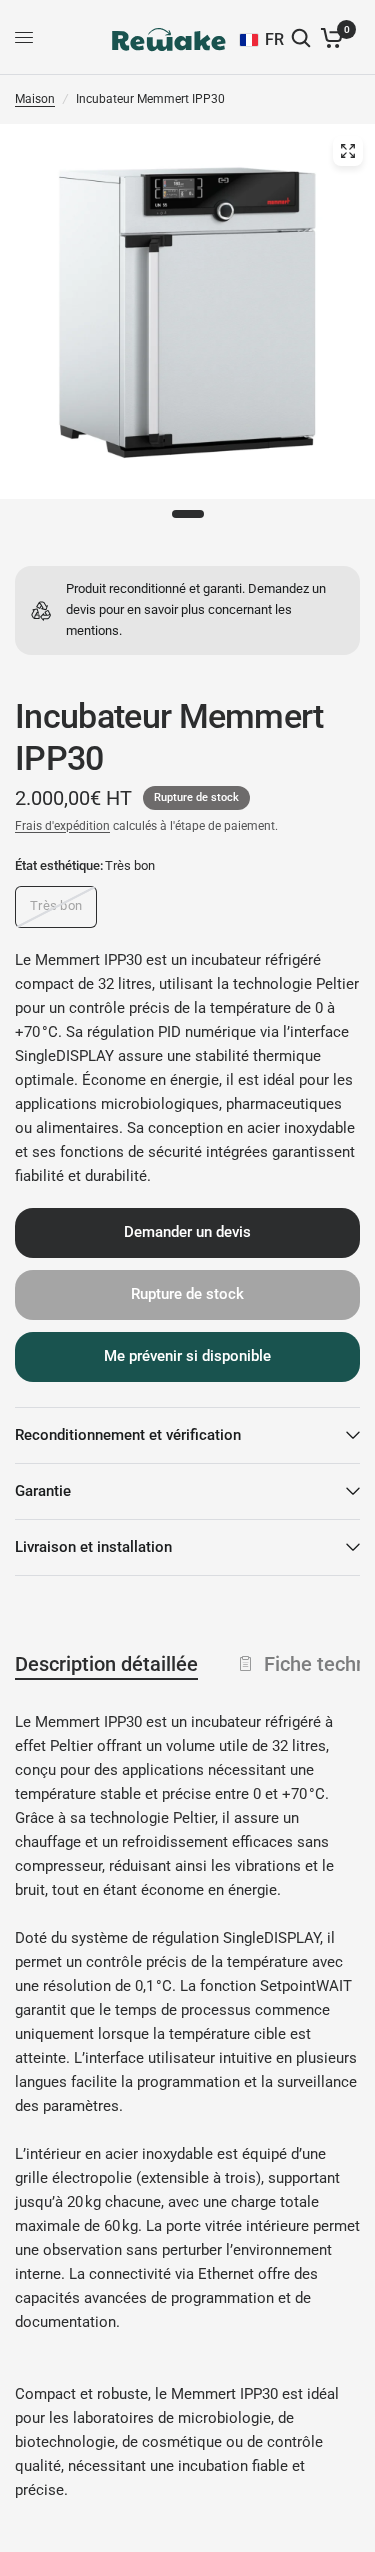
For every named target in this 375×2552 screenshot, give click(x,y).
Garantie (43, 1491)
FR (274, 39)
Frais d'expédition (62, 826)
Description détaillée (106, 1664)
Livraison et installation (93, 1547)
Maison (35, 99)
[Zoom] (348, 151)
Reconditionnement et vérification (128, 1435)
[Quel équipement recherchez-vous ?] (303, 38)
